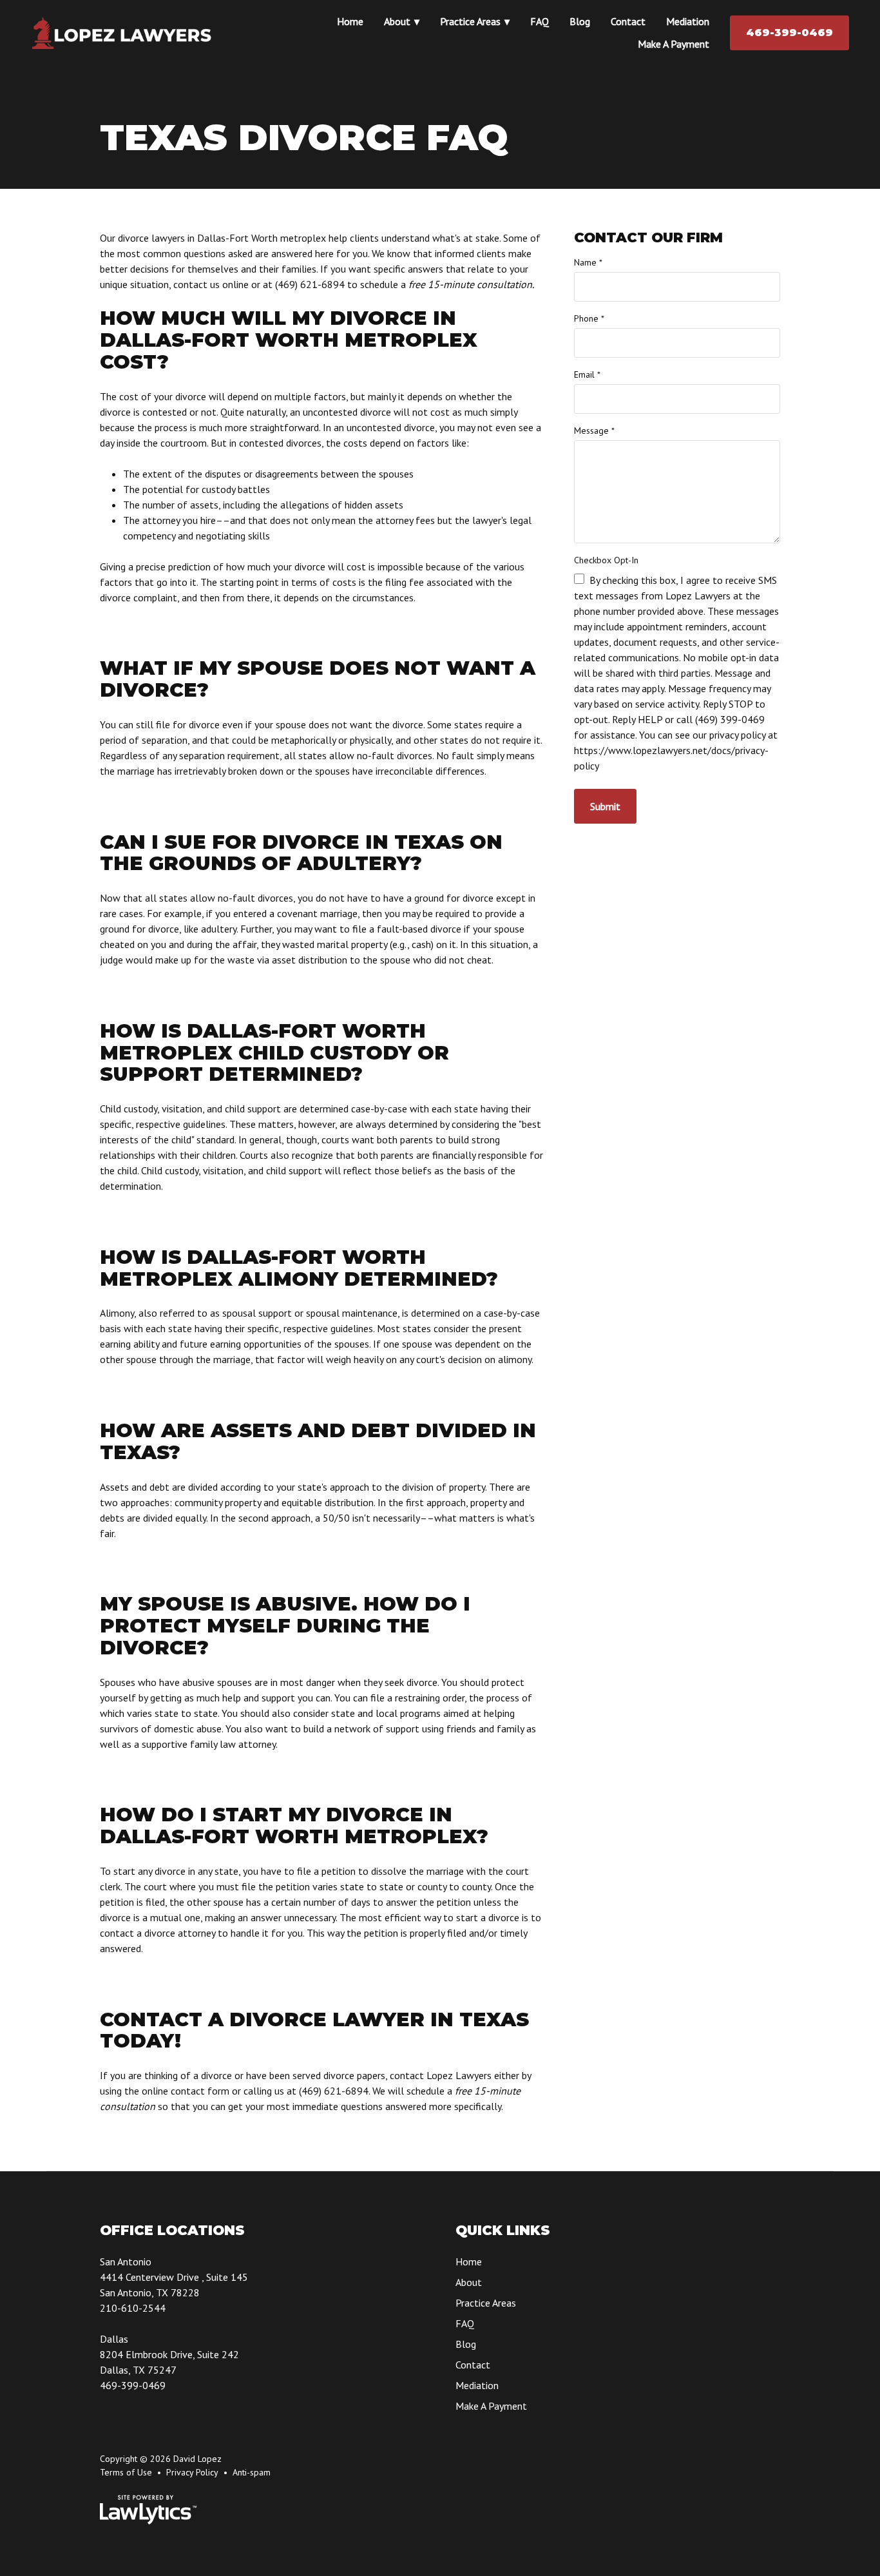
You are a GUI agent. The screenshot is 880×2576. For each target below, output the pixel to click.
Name (588, 262)
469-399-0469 (789, 33)
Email (587, 374)
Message (594, 431)
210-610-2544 (133, 2308)
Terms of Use (126, 2472)
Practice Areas (470, 21)
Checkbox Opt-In (606, 560)
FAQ (540, 21)
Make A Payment (674, 44)
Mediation (688, 21)
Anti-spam (252, 2472)
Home (350, 21)
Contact (628, 21)
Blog (580, 21)
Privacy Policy (192, 2472)
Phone (589, 318)
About (397, 21)
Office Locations (172, 2230)
